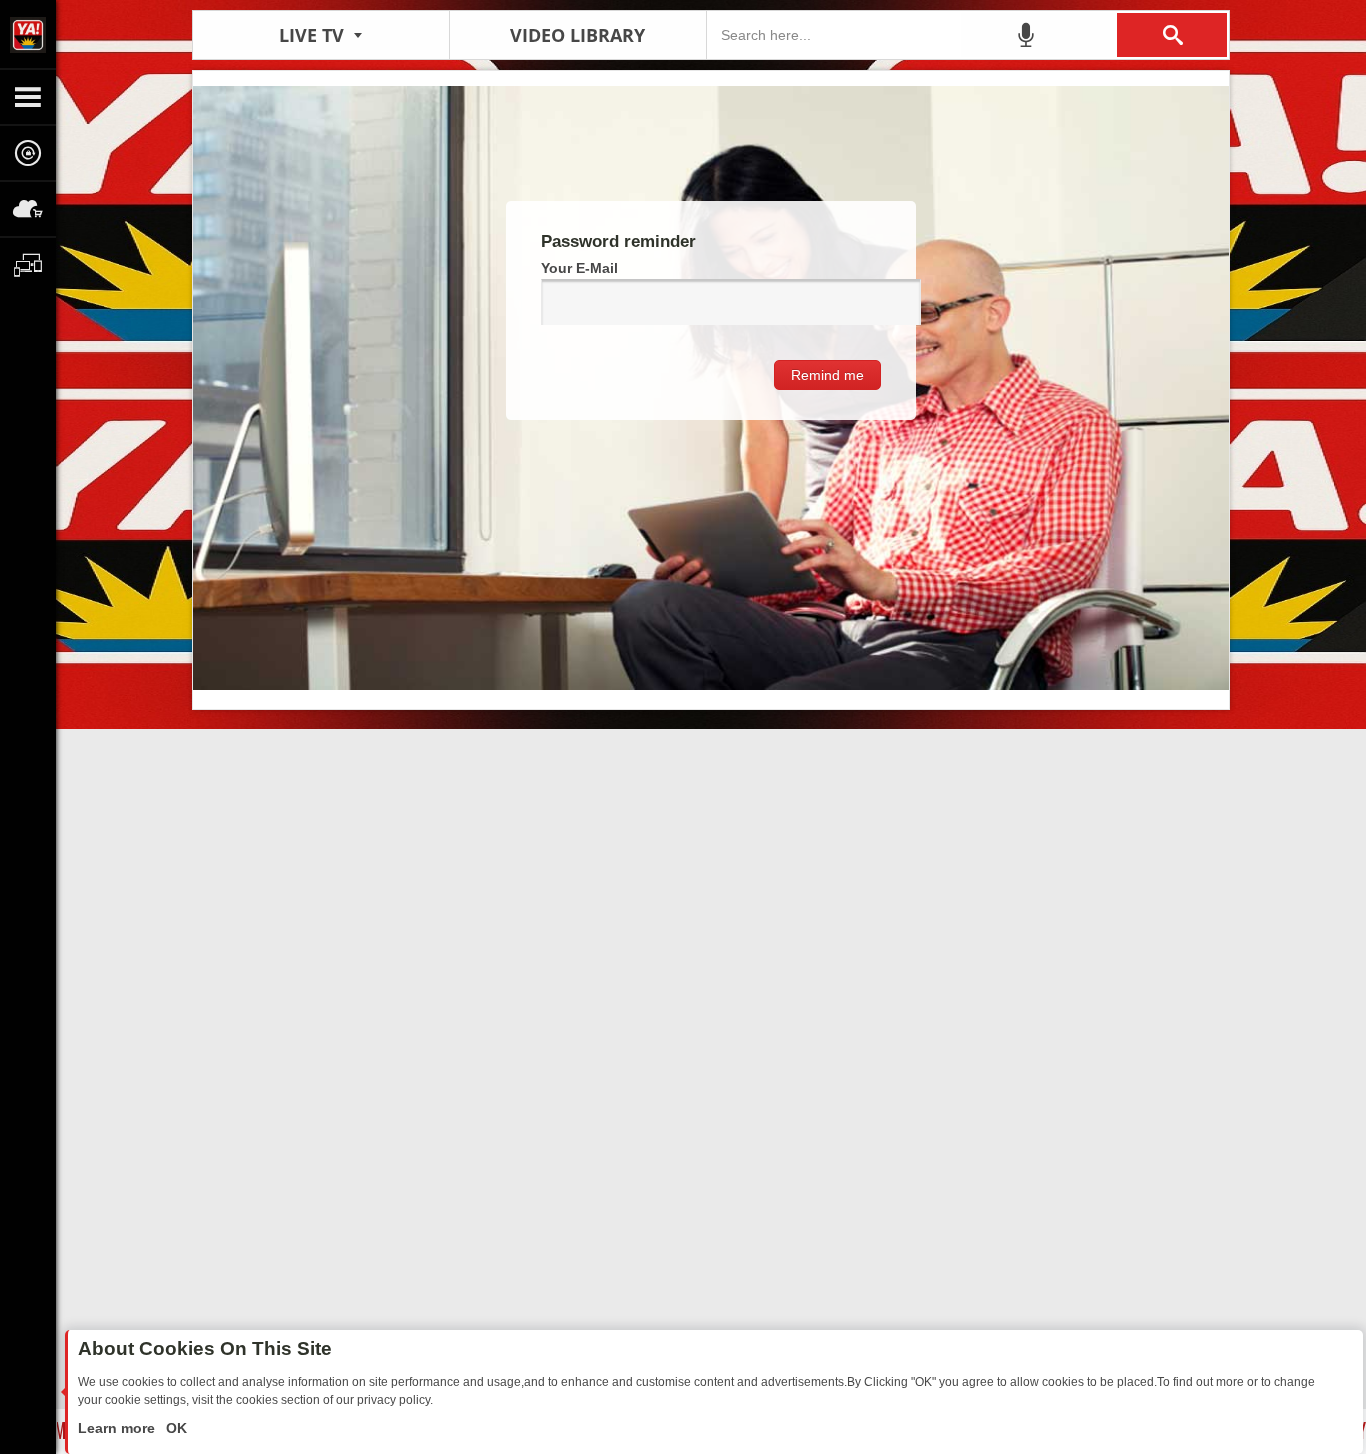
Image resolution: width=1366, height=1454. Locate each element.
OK (174, 1428)
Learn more (118, 1428)
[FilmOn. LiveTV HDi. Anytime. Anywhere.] (28, 34)
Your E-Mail (579, 268)
